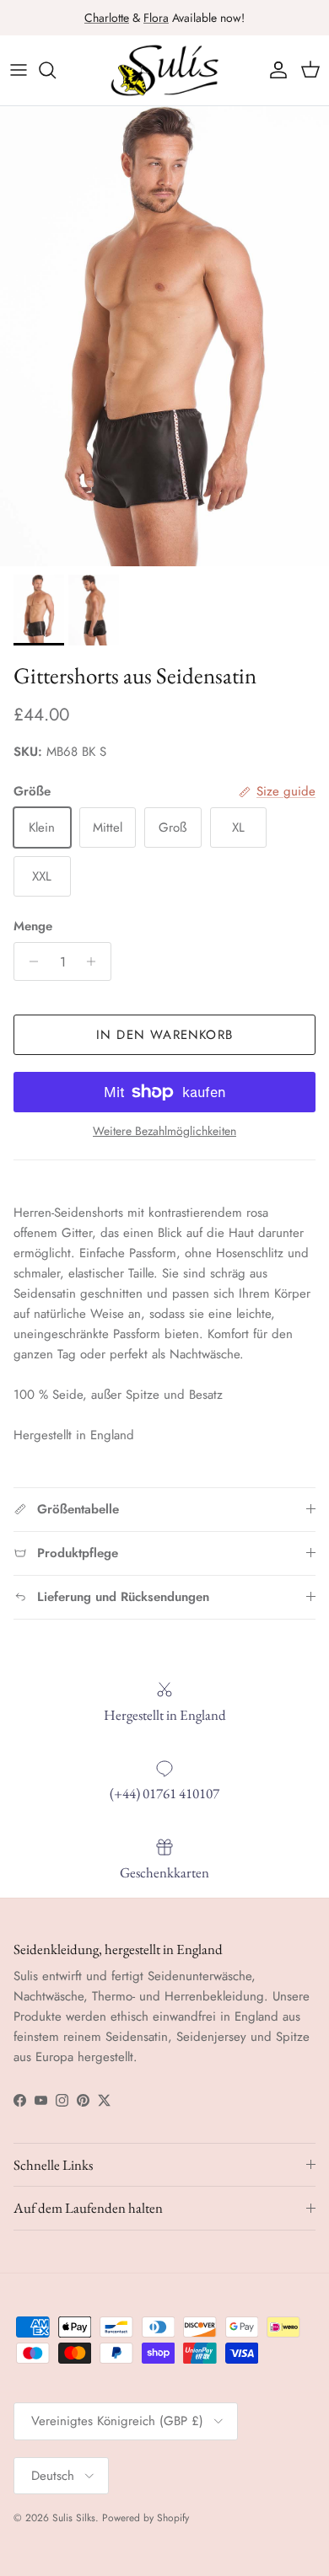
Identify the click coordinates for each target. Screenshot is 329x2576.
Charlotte (107, 18)
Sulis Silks (74, 2518)
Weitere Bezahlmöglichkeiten (164, 1131)
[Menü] (19, 70)
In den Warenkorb (164, 1035)
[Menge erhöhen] (96, 961)
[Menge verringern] (29, 961)
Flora (156, 18)
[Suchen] (56, 70)
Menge (33, 927)
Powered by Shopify (146, 2518)
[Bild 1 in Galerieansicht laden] (164, 336)
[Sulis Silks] (164, 70)
